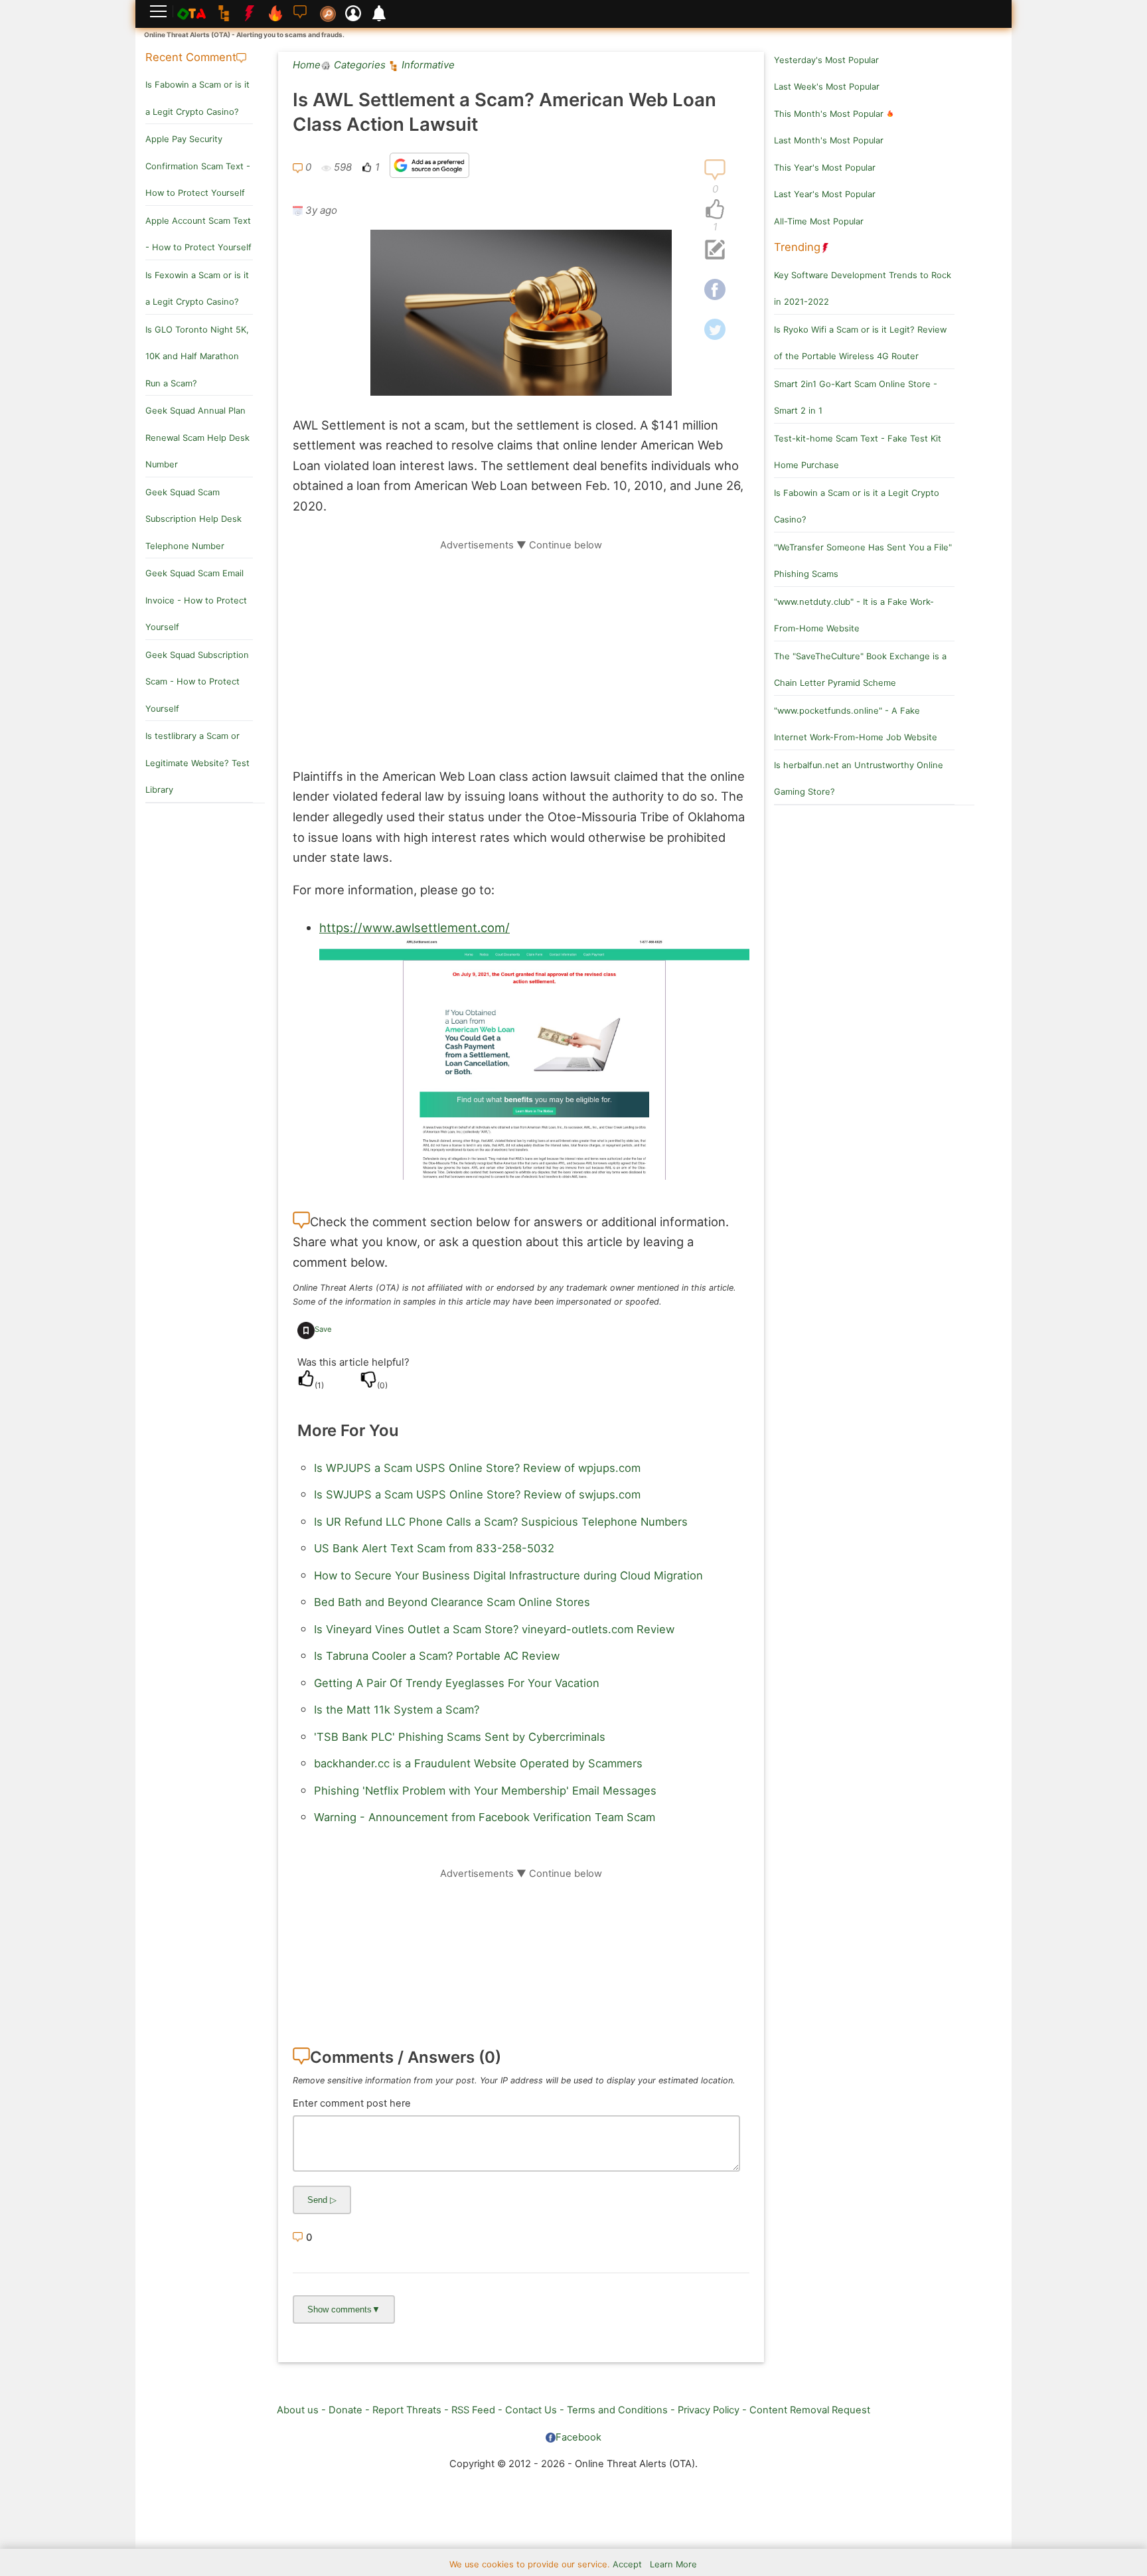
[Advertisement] (521, 645)
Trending (797, 247)
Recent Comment (191, 57)
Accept (627, 2564)
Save (323, 1329)
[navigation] (715, 210)
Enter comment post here (352, 2103)
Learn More (673, 2564)
